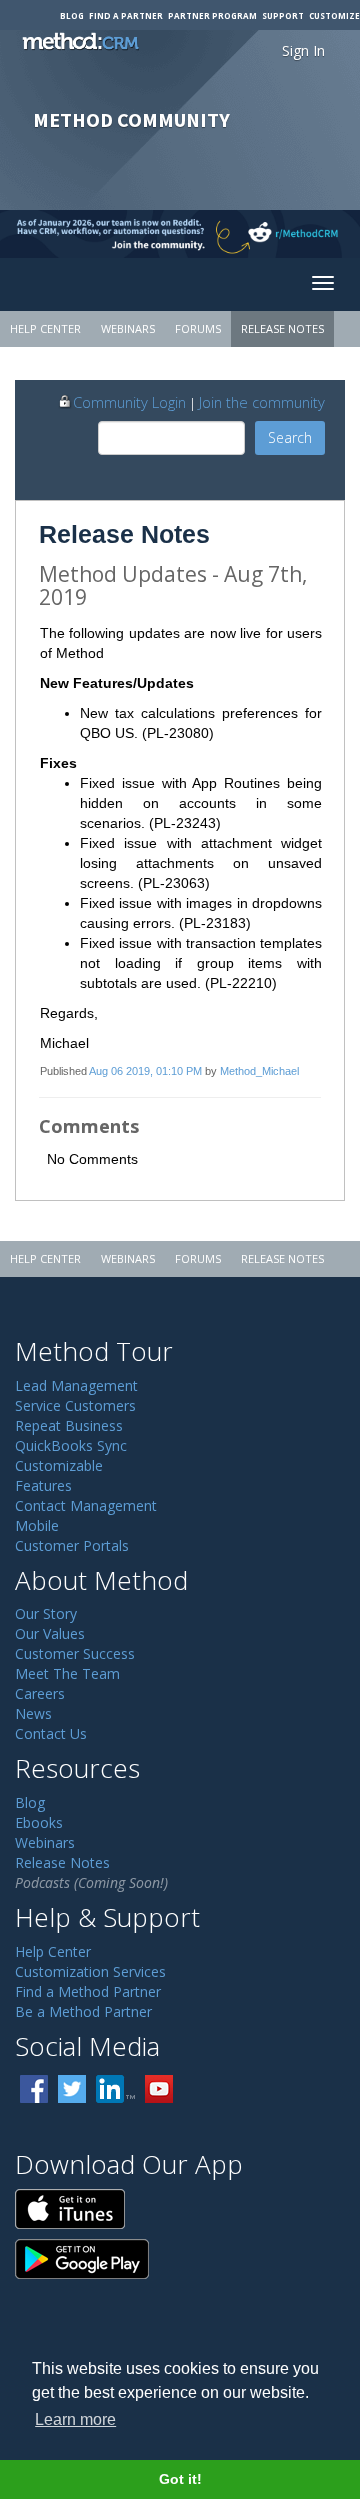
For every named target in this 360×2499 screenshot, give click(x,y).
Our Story (46, 1613)
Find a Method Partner (88, 1991)
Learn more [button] (75, 2419)
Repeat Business (69, 1425)
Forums (198, 328)
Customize (334, 15)
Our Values (50, 1633)
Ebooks (39, 1822)
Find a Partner (126, 15)
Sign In (303, 50)
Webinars (128, 328)
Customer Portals (72, 1545)
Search (290, 437)
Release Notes (282, 328)
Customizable (59, 1465)
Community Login (129, 402)
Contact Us (51, 1733)
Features (43, 1485)
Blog (72, 15)
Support (283, 15)
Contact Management (86, 1505)
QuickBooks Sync (71, 1445)
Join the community (262, 402)
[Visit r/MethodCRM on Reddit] (320, 234)
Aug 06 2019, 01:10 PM (145, 1071)
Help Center (45, 328)
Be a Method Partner (83, 2011)
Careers (40, 1693)
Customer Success (75, 1653)
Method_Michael (259, 1071)
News (33, 1713)
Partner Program (212, 15)
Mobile (37, 1525)
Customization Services (90, 1971)
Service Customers (75, 1405)
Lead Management (76, 1385)
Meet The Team (67, 1673)
